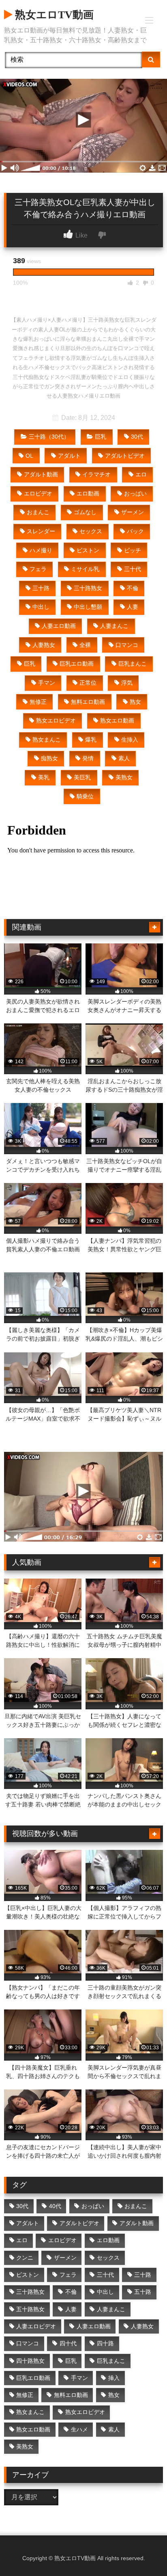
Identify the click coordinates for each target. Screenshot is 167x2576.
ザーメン (133, 512)
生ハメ (79, 2429)
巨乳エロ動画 (77, 664)
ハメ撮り (41, 550)
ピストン (88, 550)
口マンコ (127, 645)
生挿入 (130, 740)
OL (29, 456)
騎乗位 (85, 796)
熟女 (135, 702)
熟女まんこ (47, 740)
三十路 (41, 588)
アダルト (69, 456)
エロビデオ (38, 493)
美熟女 (124, 777)
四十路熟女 (30, 2361)
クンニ (25, 2258)
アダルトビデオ (125, 456)
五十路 (143, 2292)
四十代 (68, 2343)
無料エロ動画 (88, 702)
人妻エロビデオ (36, 2326)
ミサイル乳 (85, 569)
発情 (88, 758)
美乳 (44, 777)
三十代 (133, 569)
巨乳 (101, 437)
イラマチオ (96, 474)
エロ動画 (88, 493)
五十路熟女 (30, 2309)
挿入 (114, 2378)
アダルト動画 (41, 474)
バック (135, 531)
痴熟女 (49, 758)
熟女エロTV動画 (53, 15)
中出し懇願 (88, 607)
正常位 (88, 683)
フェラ (38, 569)
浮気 (127, 683)
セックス (91, 531)
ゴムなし (85, 512)
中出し (41, 607)
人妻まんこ (114, 626)
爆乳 (91, 740)
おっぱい (135, 493)
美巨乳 (82, 777)
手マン (47, 683)
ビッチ (133, 550)
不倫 (133, 588)
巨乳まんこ (133, 664)
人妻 (133, 607)
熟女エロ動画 (117, 720)
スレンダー (41, 531)
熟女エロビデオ (56, 720)
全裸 (85, 645)
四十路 (105, 2343)
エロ (141, 474)
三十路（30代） (49, 437)
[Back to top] (142, 2552)
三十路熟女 (88, 588)
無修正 (38, 702)
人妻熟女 (44, 645)
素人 (124, 758)
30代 (137, 437)
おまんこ (38, 512)
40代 (55, 2206)
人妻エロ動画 (59, 626)
